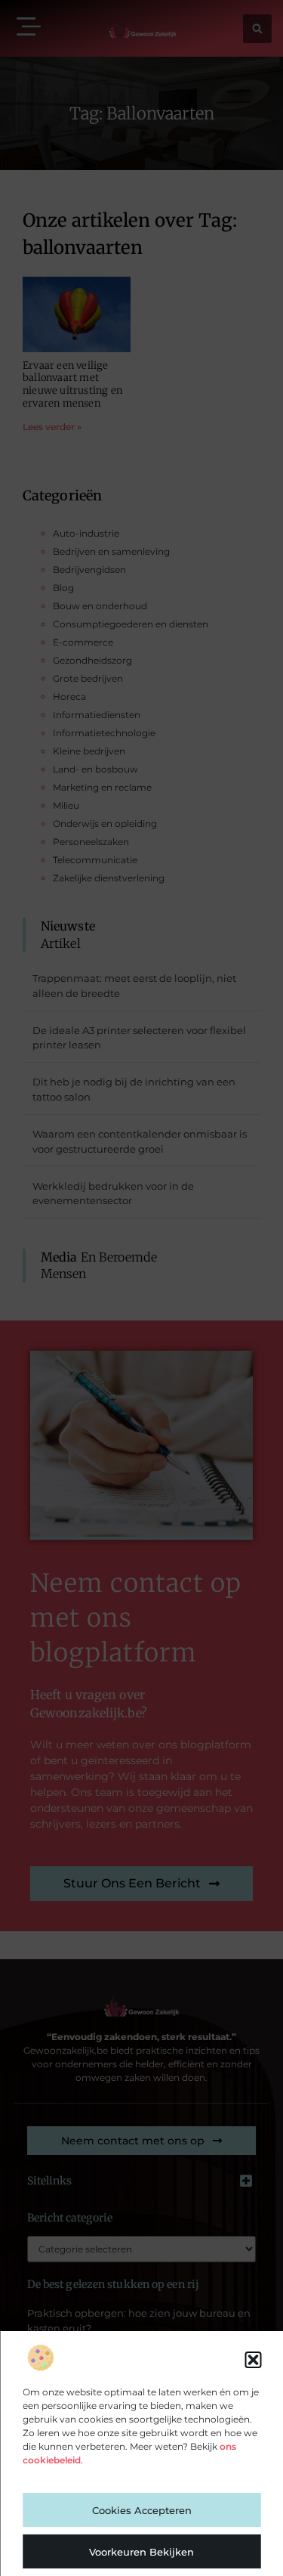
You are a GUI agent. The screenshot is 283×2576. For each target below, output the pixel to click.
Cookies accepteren (142, 2510)
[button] (253, 2360)
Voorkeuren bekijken (141, 2552)
